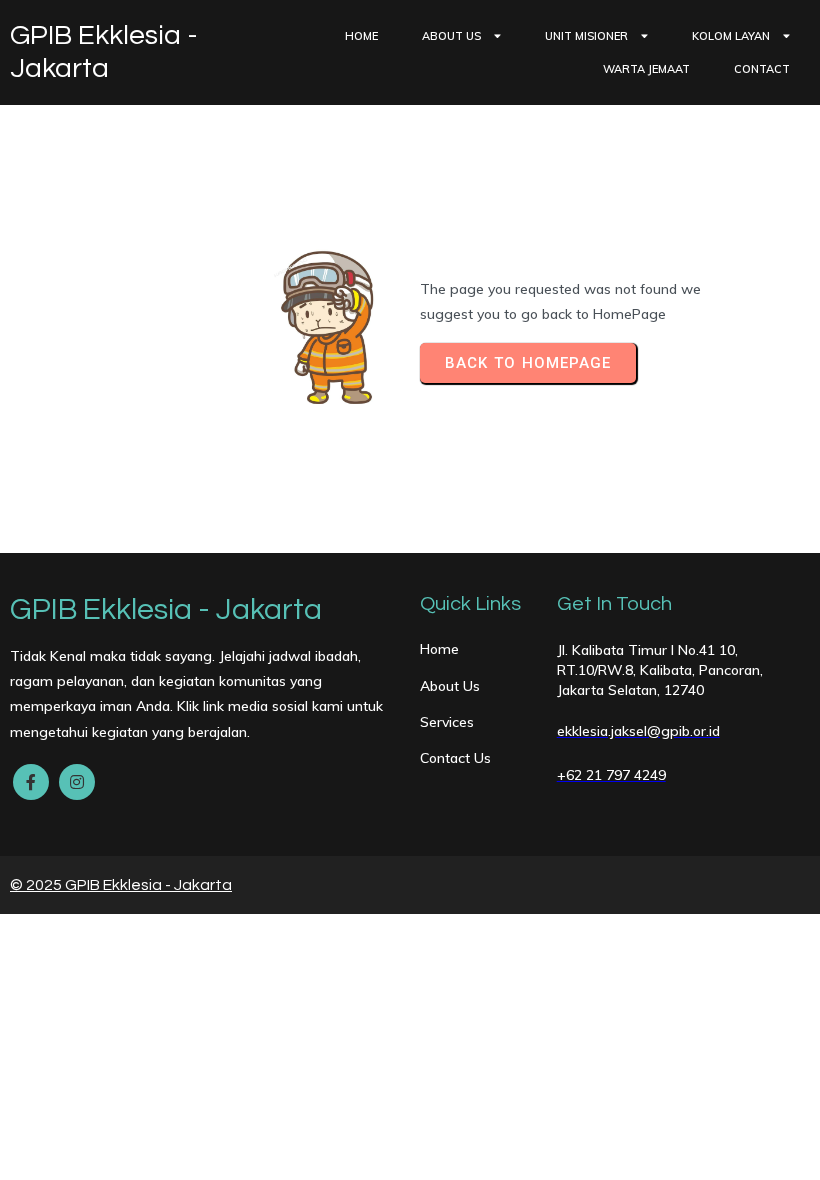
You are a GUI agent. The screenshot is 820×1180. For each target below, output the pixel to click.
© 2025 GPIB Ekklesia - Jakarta (121, 885)
